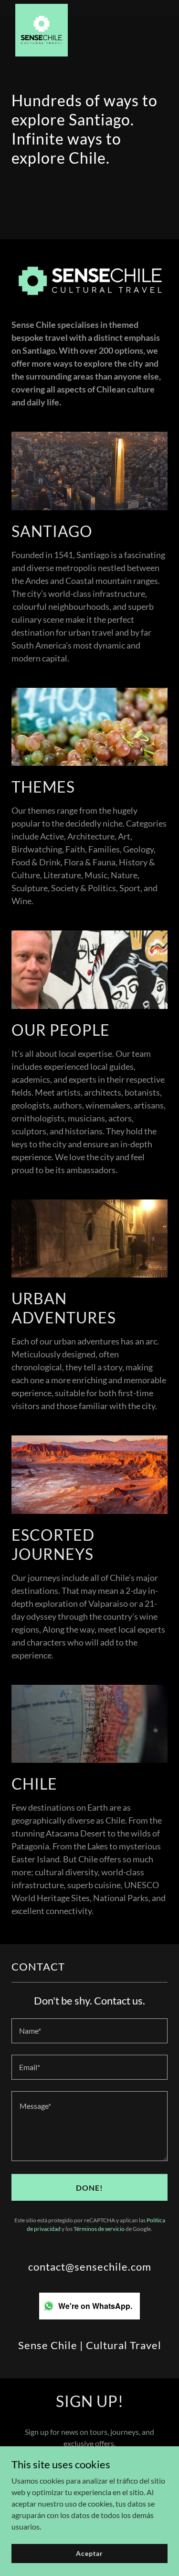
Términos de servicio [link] (99, 2229)
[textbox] (89, 2031)
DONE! (89, 2188)
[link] (42, 8)
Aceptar (89, 2553)
